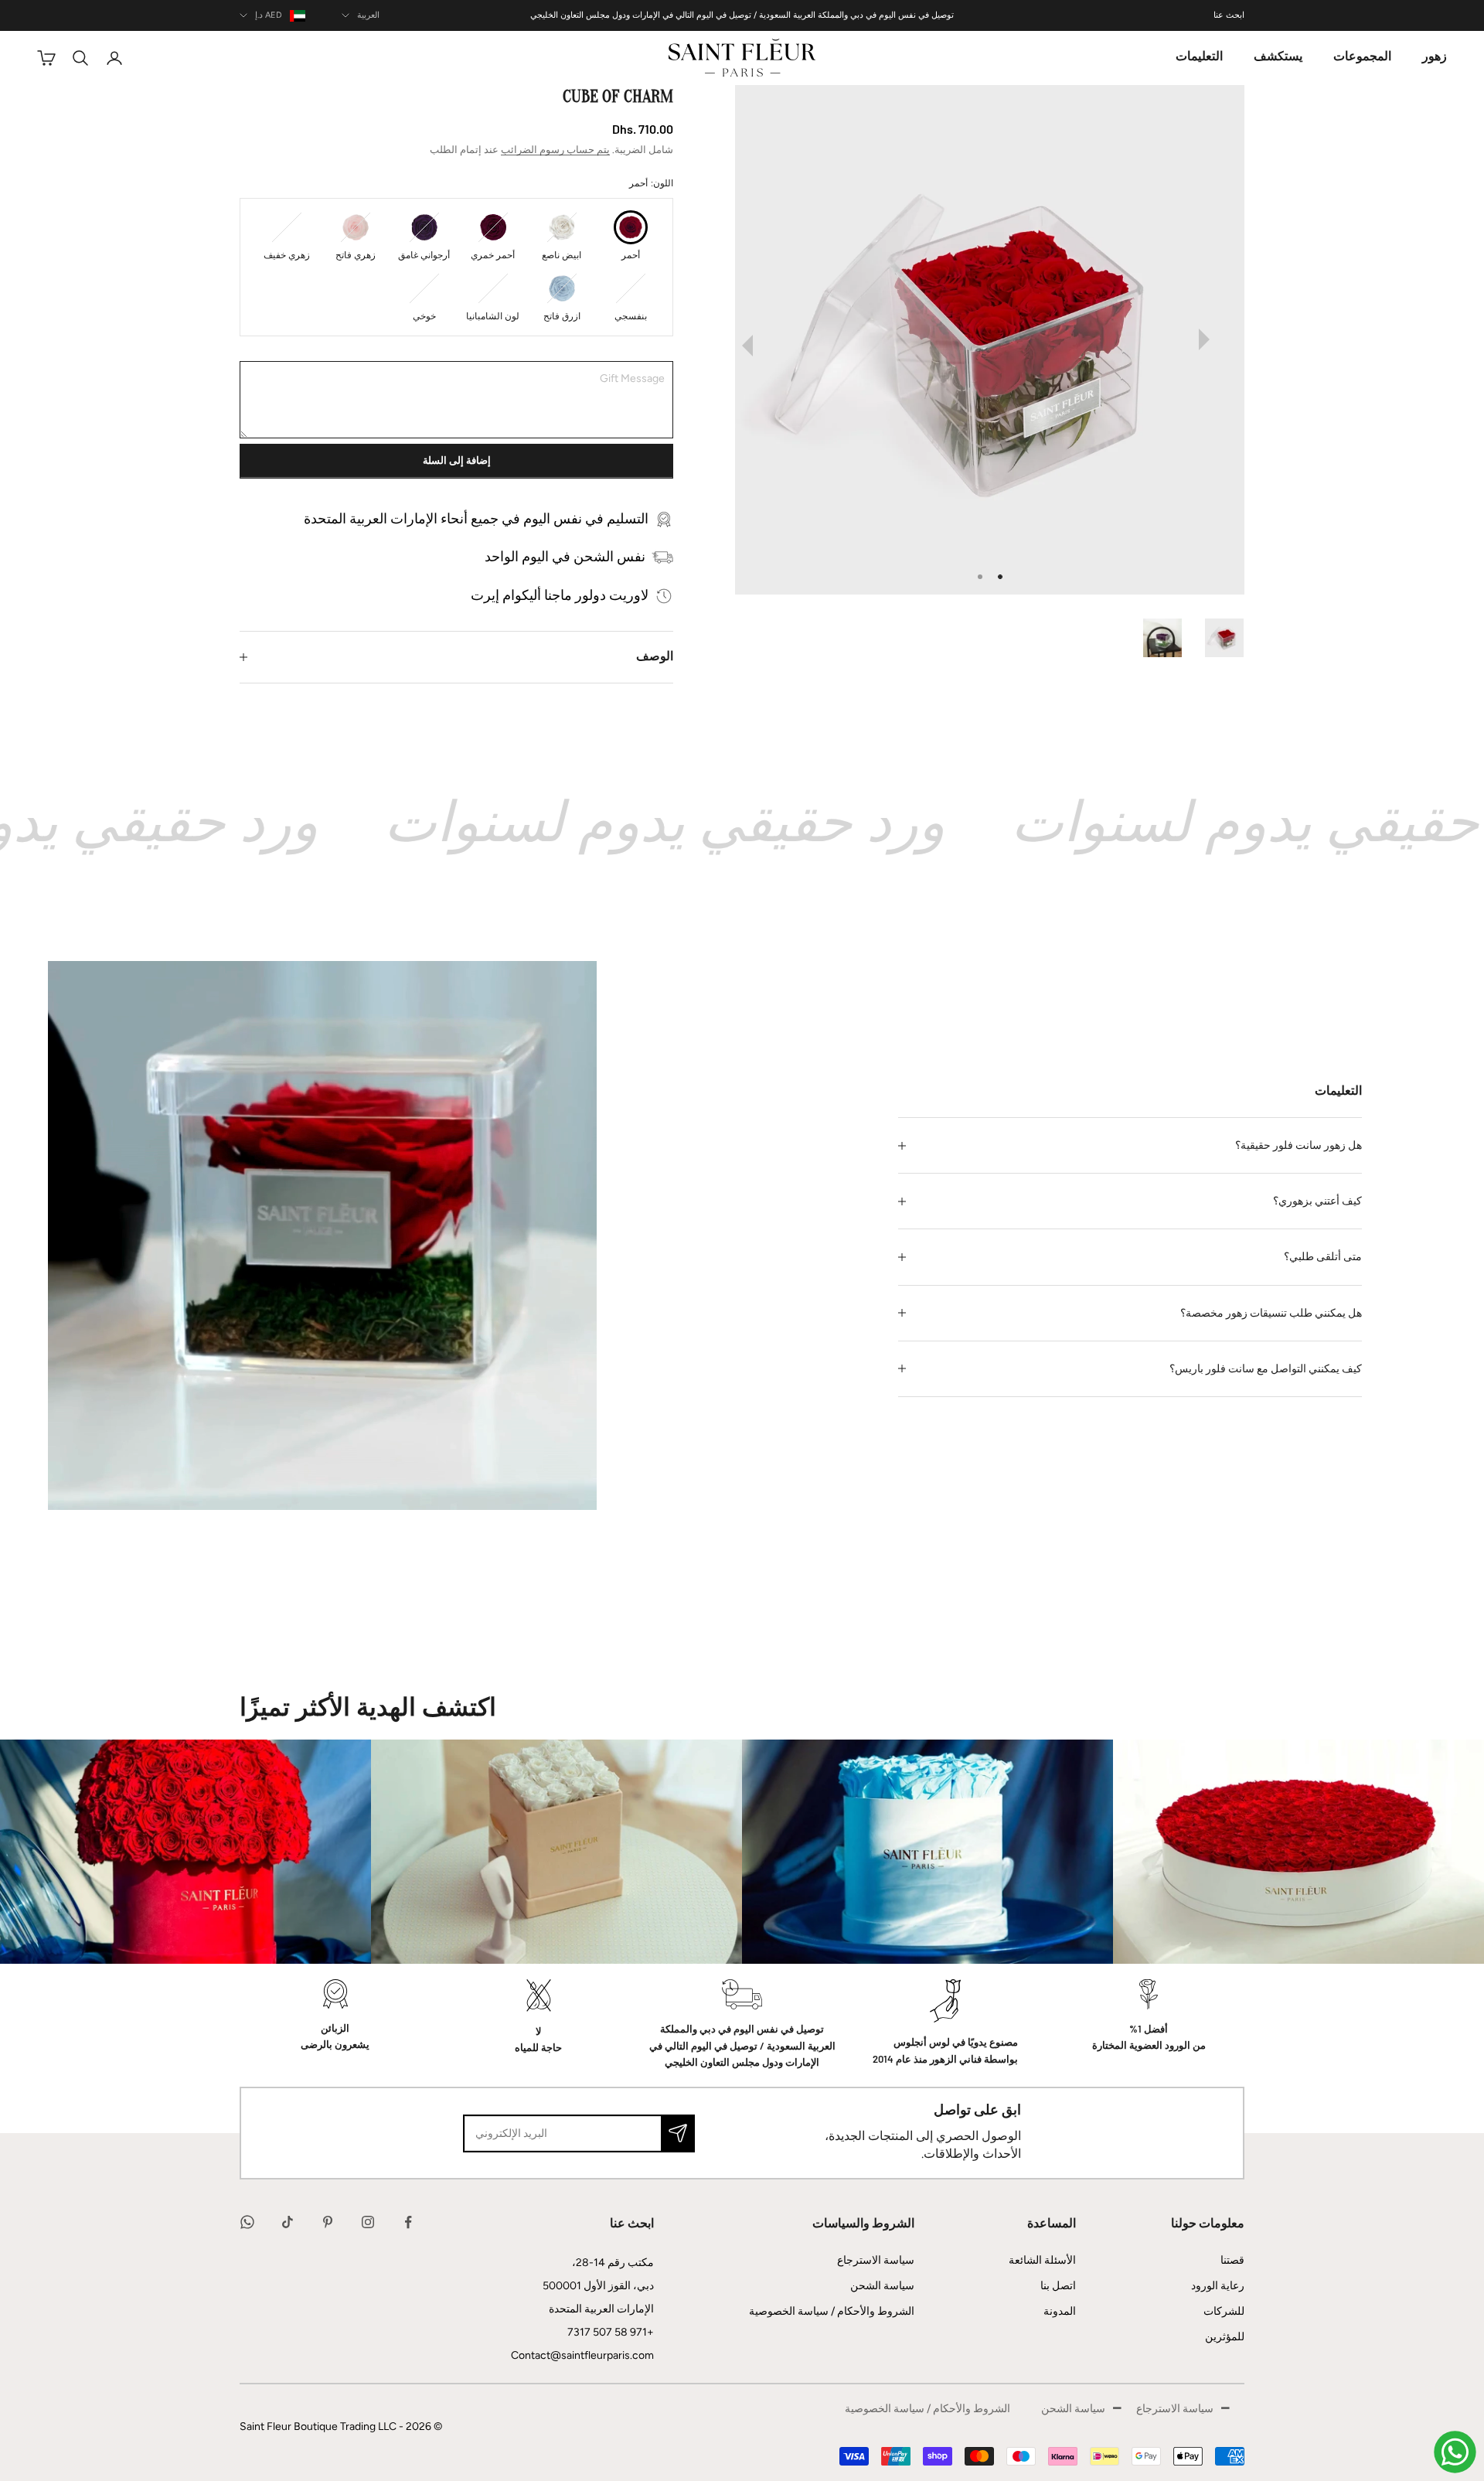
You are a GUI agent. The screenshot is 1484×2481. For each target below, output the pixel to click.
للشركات (1224, 2311)
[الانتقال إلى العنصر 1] (1217, 638)
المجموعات (1362, 57)
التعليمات (1199, 57)
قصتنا (1232, 2260)
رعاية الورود (1218, 2286)
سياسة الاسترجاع (876, 2260)
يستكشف (1278, 57)
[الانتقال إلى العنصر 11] (1155, 638)
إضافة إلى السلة (457, 461)
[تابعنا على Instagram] (368, 2222)
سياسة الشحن (882, 2286)
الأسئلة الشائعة (1042, 2260)
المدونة (1060, 2311)
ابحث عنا (1229, 15)
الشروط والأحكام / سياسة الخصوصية (832, 2311)
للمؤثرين (1225, 2337)
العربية (368, 15)
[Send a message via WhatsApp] (1455, 2452)
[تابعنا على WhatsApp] (247, 2222)
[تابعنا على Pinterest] (328, 2222)
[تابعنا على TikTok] (288, 2222)
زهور (1435, 57)
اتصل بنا (1058, 2286)
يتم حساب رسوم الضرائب (555, 150)
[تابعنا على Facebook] (408, 2222)
